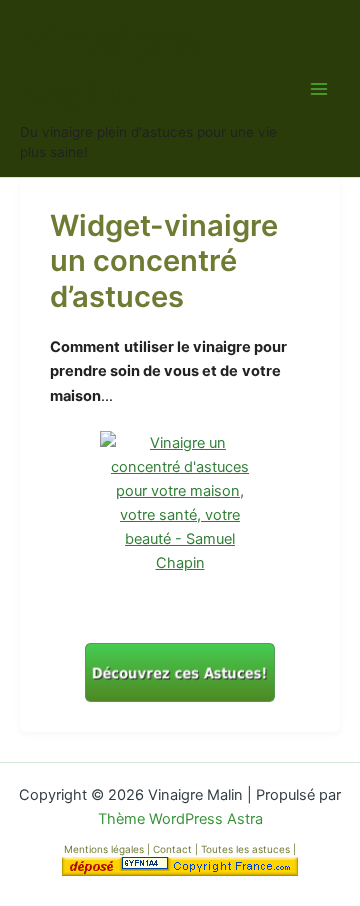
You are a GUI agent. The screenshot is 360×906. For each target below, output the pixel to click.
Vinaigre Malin (110, 68)
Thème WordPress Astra (180, 819)
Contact (174, 849)
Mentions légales (104, 849)
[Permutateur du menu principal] (319, 89)
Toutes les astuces (247, 849)
